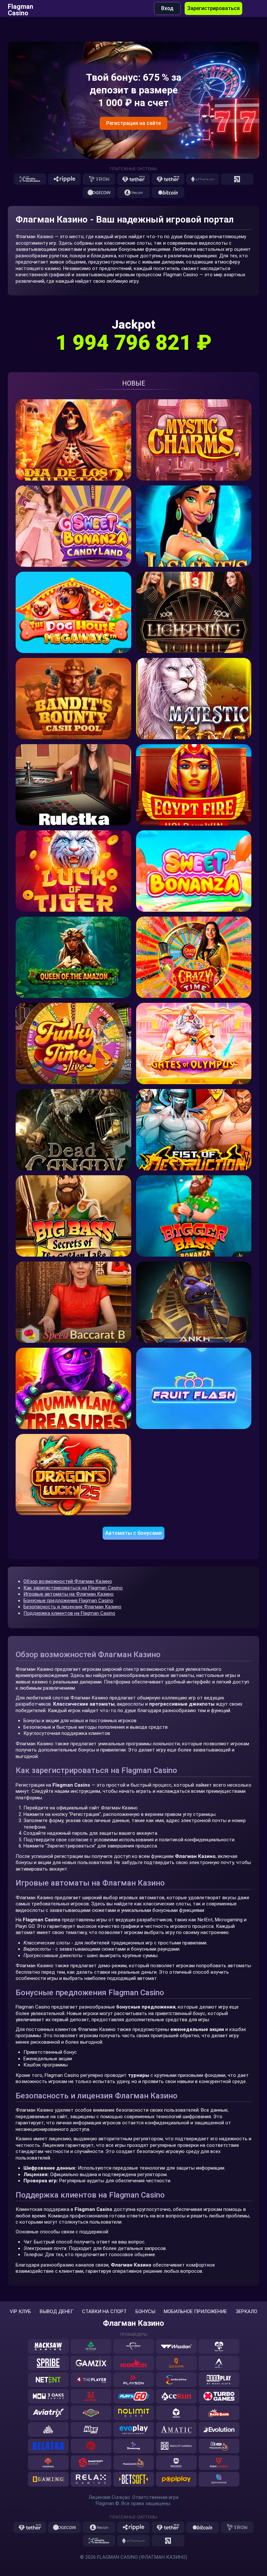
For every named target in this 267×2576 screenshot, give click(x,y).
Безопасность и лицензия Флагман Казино (72, 1607)
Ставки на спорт (104, 2312)
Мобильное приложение (195, 2312)
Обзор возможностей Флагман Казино (68, 1581)
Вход (167, 8)
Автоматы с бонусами (133, 1533)
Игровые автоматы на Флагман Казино (69, 1594)
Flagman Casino (21, 8)
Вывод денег (57, 2312)
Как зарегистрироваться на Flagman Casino (73, 1588)
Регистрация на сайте (133, 123)
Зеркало (246, 2312)
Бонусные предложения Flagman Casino (68, 1601)
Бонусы (145, 2312)
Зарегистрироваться (213, 8)
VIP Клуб (20, 2312)
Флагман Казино (133, 2323)
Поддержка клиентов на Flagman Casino (69, 1613)
